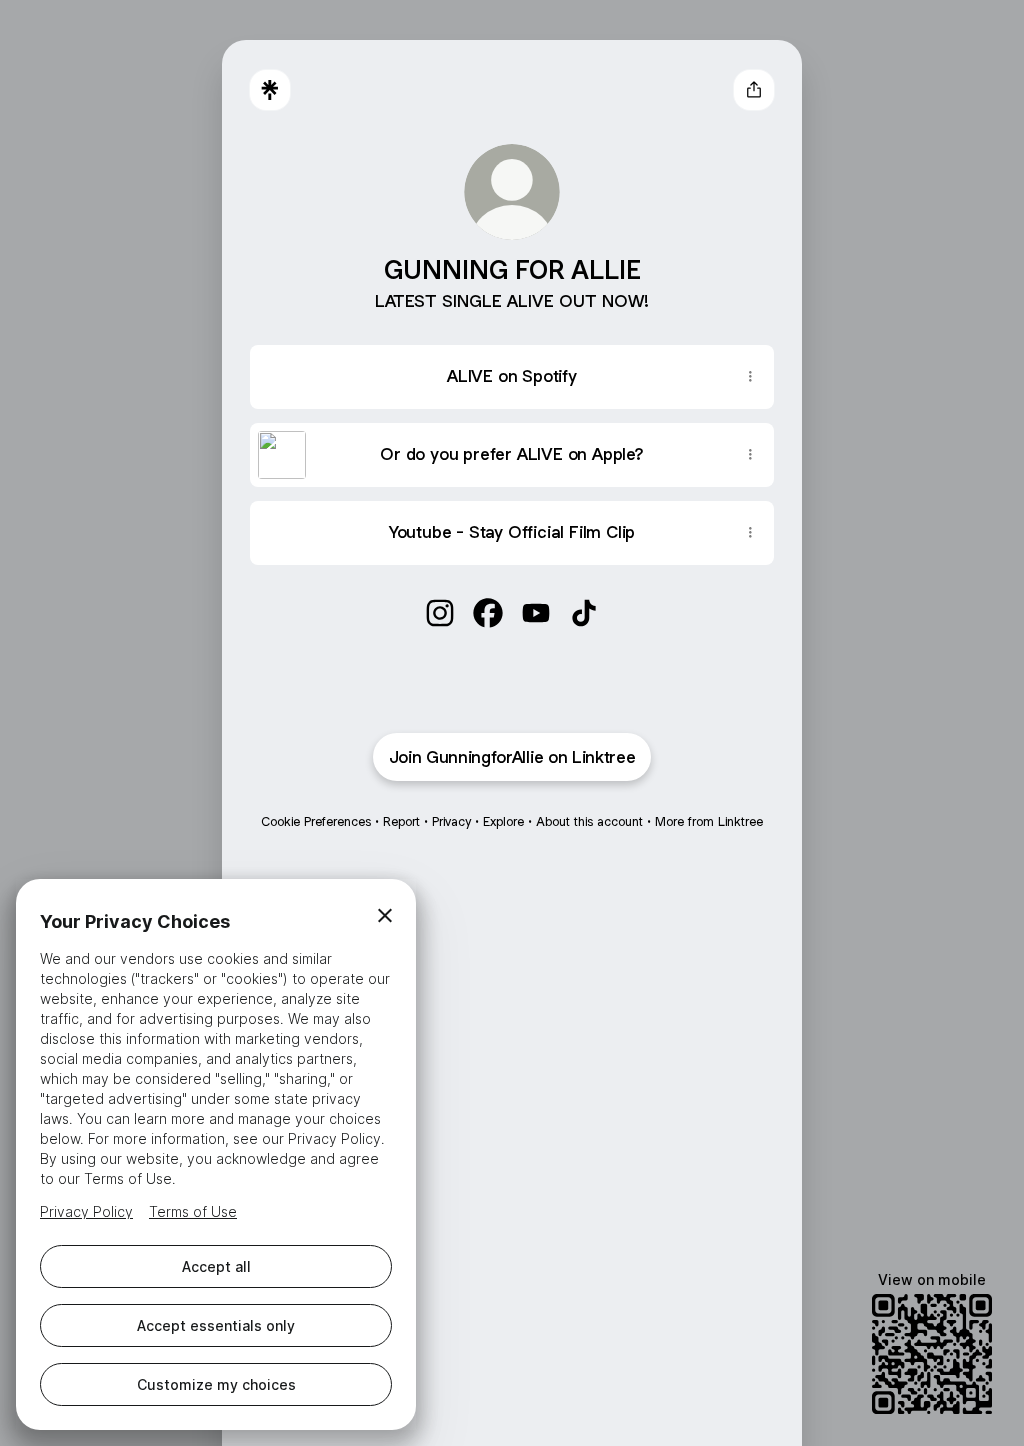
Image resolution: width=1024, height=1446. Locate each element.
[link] (440, 613)
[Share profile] (754, 90)
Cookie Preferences (316, 821)
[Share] (750, 377)
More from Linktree (709, 821)
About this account (589, 821)
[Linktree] (270, 90)
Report (401, 821)
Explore (503, 821)
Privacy (451, 821)
